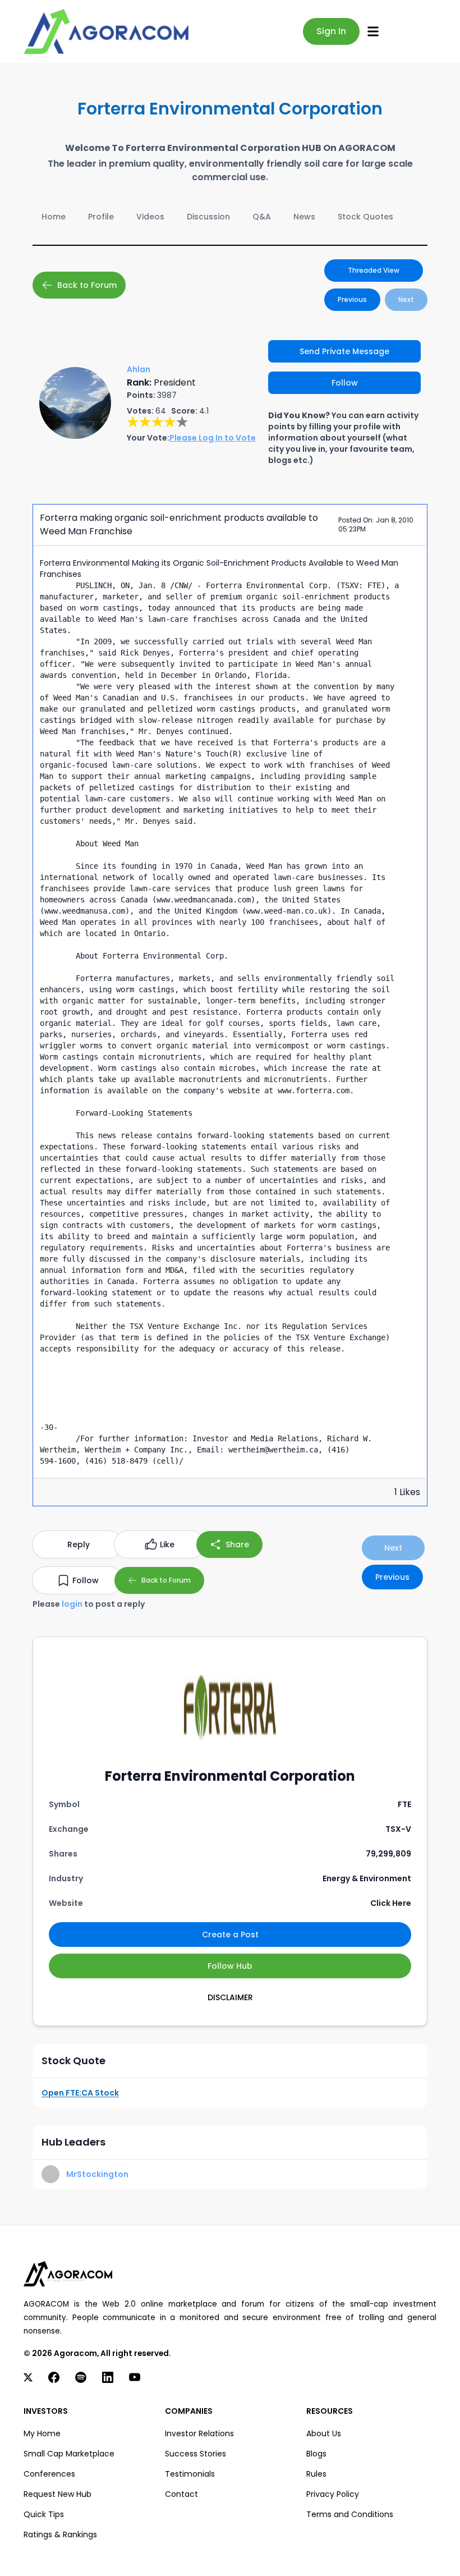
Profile (101, 217)
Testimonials (190, 2474)
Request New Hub (58, 2494)
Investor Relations (199, 2433)
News (304, 217)
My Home (42, 2433)
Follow (345, 383)
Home (54, 217)
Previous (352, 299)
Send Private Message (344, 351)
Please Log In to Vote (213, 438)
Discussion (208, 217)
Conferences (49, 2474)
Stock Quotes (365, 217)
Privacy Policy (333, 2494)
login (72, 1604)
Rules (316, 2474)
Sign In (331, 31)
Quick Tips (44, 2514)
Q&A (262, 217)
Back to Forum (87, 285)
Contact (181, 2494)
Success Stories (196, 2454)
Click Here (391, 1903)
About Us (324, 2433)
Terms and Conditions (350, 2514)
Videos (150, 217)
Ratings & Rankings (60, 2534)
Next (406, 299)
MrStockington (97, 2174)
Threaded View (374, 270)
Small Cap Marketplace (69, 2454)
